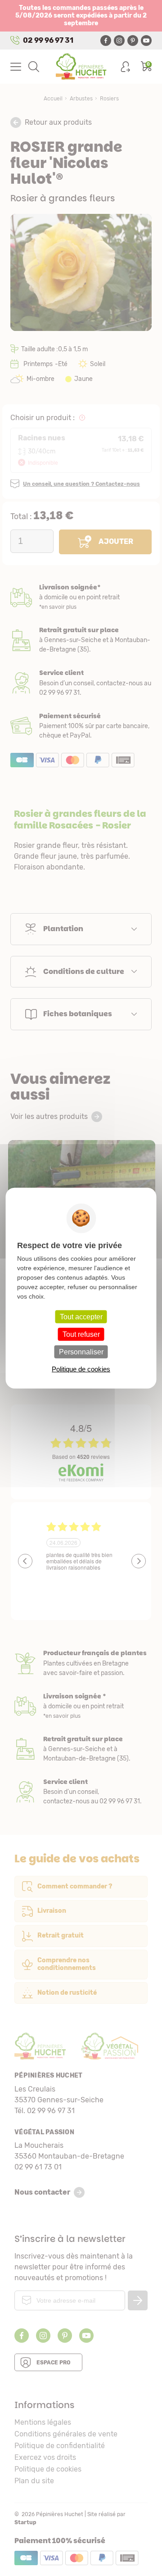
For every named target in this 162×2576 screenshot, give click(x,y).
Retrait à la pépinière (81, 640)
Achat (81, 726)
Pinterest (133, 41)
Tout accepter (81, 1316)
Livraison (81, 597)
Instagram (119, 41)
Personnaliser (81, 1352)
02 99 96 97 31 (48, 40)
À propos (81, 1663)
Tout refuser (81, 1334)
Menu (16, 67)
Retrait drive (81, 1749)
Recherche (34, 67)
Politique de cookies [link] (81, 1369)
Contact (81, 1792)
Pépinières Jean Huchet (81, 67)
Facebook (106, 41)
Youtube (146, 41)
